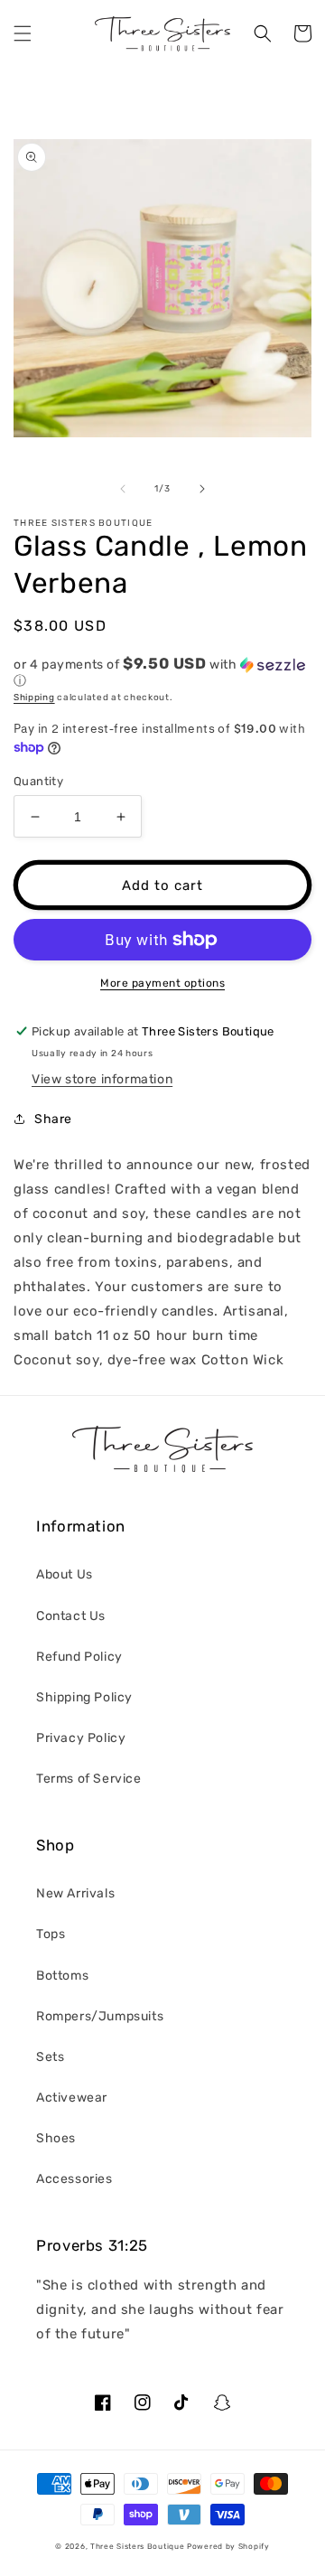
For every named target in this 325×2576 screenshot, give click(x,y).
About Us (65, 1574)
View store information (102, 1079)
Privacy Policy (81, 1738)
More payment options (162, 983)
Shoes (56, 2138)
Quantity (38, 781)
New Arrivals (75, 1893)
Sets (50, 2057)
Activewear (72, 2098)
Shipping (34, 698)
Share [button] (53, 1119)
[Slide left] (123, 489)
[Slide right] (202, 489)
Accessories (74, 2179)
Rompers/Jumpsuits (100, 2016)
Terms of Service (89, 1779)
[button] (23, 33)
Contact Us (71, 1616)
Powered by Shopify (228, 2546)
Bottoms (62, 1976)
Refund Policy (79, 1657)
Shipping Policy (84, 1697)
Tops (51, 1934)
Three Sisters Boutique (137, 2546)
